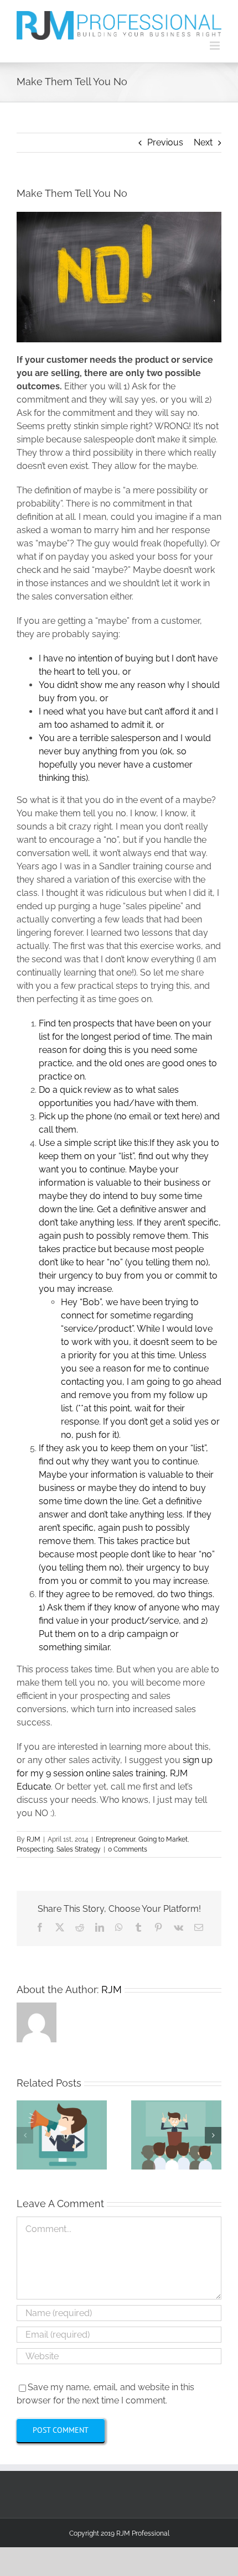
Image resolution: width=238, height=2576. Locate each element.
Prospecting (35, 1849)
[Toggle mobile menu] (216, 46)
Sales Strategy (79, 1849)
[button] (25, 2135)
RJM (33, 1839)
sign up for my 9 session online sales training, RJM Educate (115, 1773)
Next (203, 142)
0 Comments (128, 1849)
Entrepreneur (115, 1839)
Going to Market (163, 1839)
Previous (165, 142)
